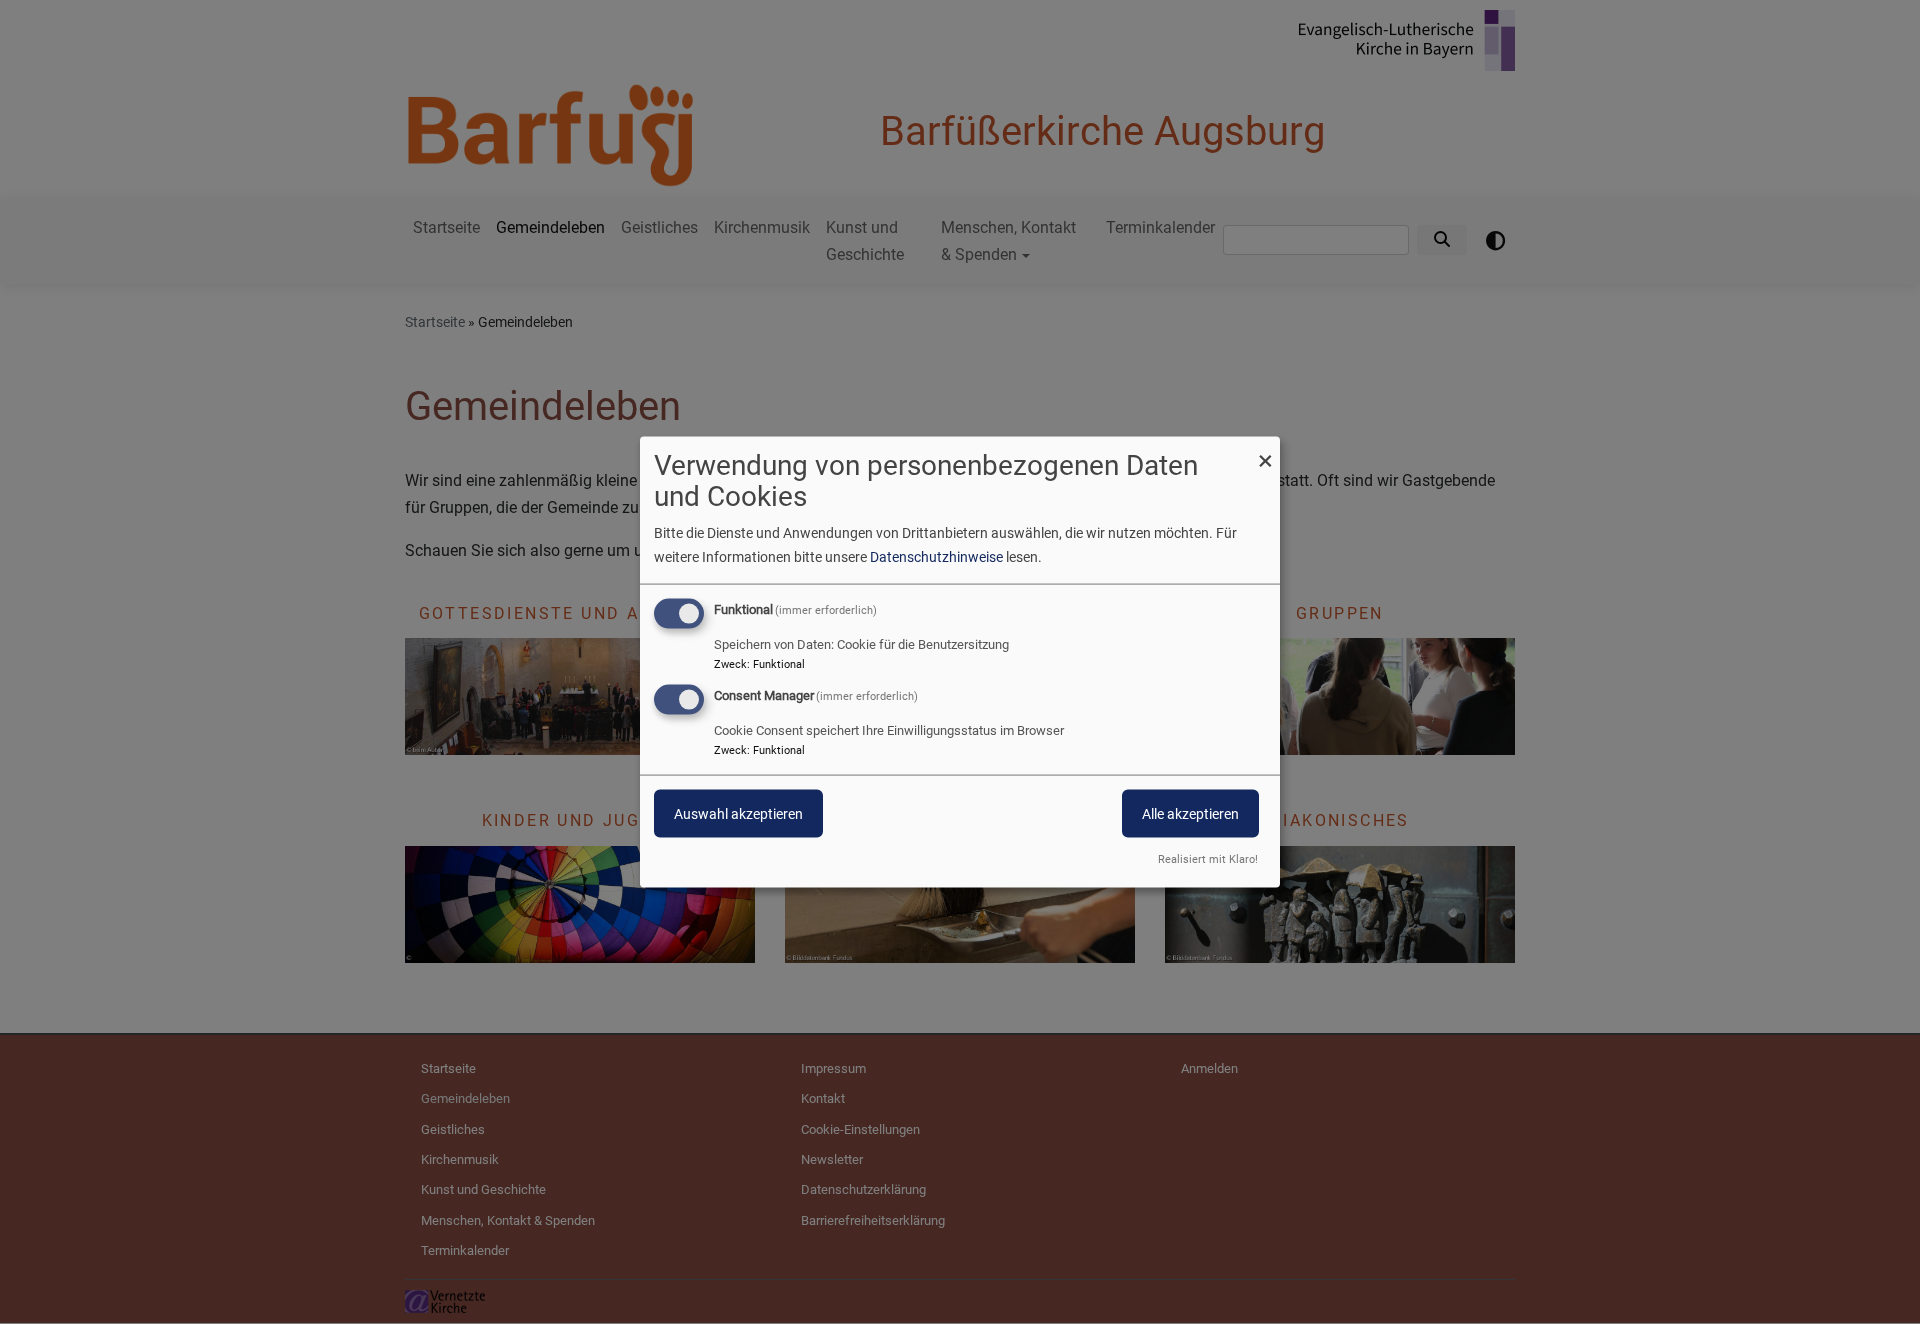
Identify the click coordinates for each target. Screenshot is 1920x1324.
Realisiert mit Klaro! (1208, 858)
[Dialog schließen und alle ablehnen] (1265, 449)
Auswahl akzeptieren (738, 814)
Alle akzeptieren (1190, 814)
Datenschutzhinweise (936, 557)
